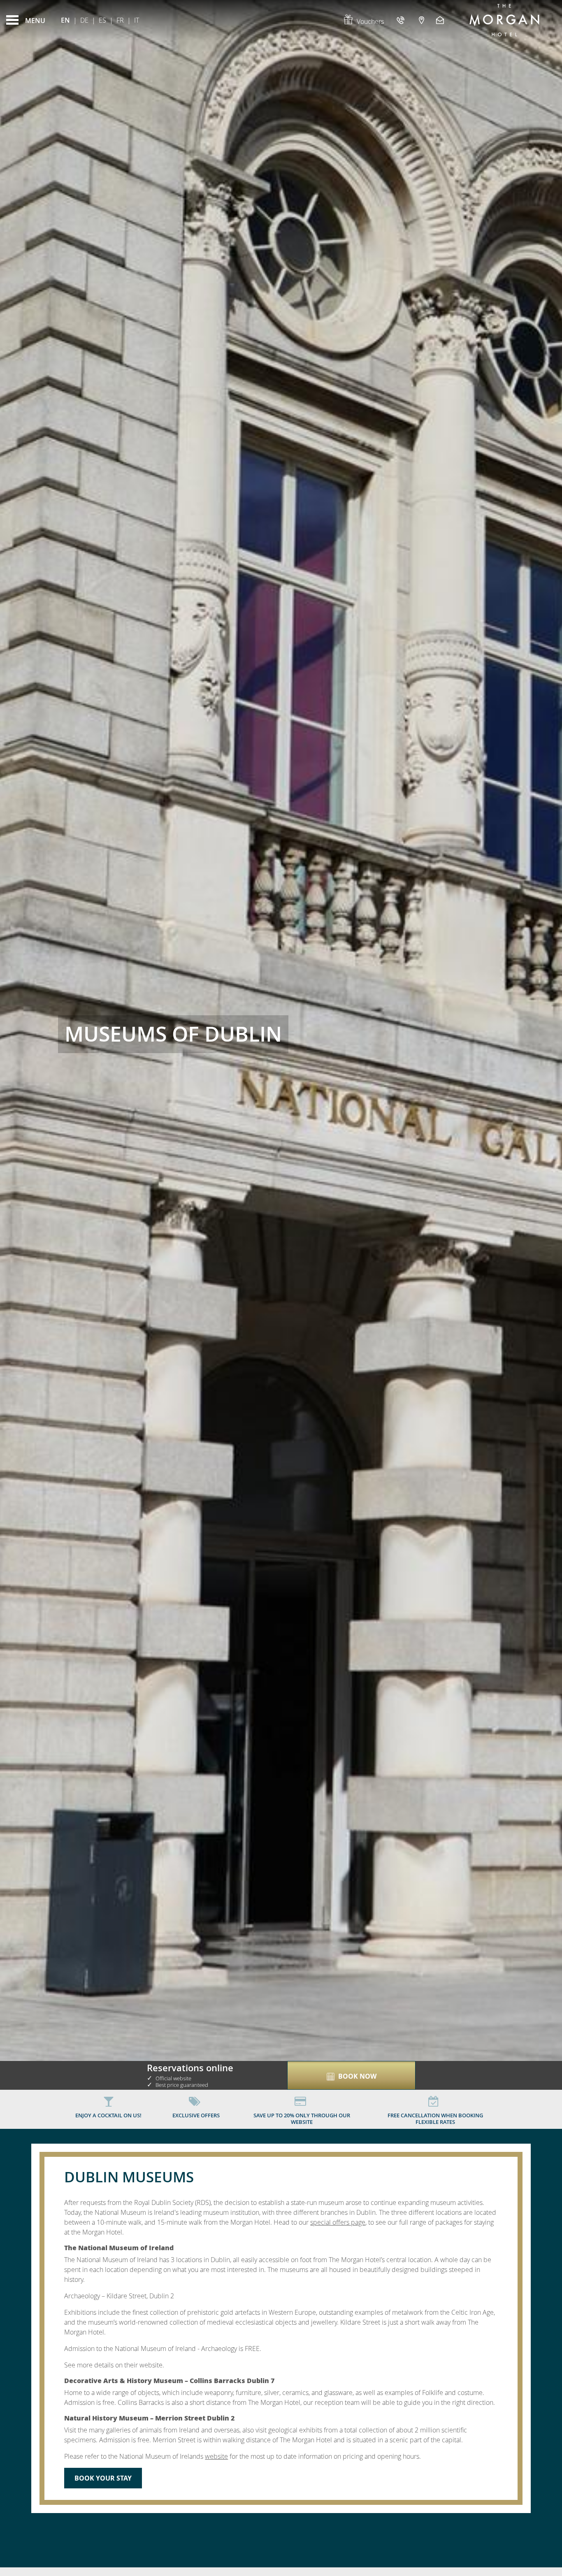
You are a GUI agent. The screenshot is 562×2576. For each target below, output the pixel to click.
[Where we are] (421, 20)
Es (102, 20)
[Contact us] (441, 20)
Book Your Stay (103, 2478)
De (84, 20)
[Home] (504, 20)
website (216, 2456)
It (137, 20)
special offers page (338, 2222)
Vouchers (370, 21)
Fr (120, 20)
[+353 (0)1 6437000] (402, 20)
